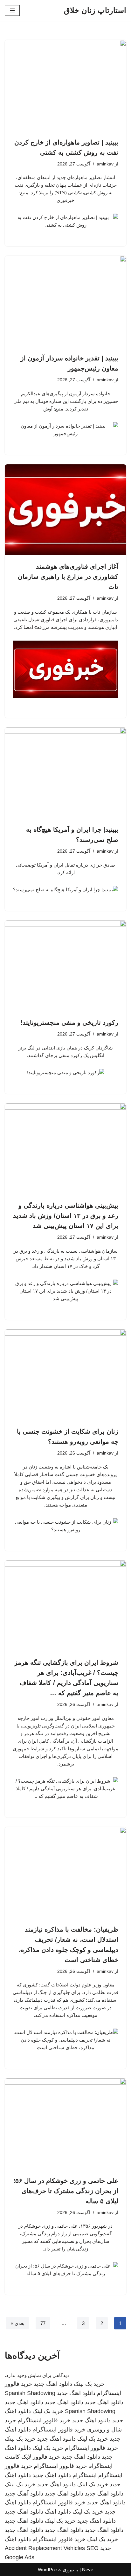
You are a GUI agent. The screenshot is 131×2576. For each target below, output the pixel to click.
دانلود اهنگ (58, 2512)
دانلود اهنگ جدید (53, 2384)
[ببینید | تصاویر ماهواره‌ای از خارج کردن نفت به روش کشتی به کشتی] (65, 85)
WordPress (50, 2570)
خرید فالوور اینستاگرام (44, 2420)
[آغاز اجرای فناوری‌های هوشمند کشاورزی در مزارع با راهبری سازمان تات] (65, 510)
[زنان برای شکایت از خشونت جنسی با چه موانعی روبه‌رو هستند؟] (65, 1375)
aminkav (105, 164)
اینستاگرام (85, 2475)
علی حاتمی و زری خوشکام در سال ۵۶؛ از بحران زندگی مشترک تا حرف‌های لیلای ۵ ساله (66, 2191)
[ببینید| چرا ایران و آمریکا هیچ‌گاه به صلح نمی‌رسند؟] (65, 773)
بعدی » (18, 2323)
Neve (88, 2570)
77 (43, 2323)
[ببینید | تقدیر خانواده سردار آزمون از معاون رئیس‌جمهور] (65, 301)
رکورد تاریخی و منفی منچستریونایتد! (69, 1023)
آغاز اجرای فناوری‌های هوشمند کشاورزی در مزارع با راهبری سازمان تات (68, 577)
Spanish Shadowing (30, 2393)
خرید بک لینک (89, 2384)
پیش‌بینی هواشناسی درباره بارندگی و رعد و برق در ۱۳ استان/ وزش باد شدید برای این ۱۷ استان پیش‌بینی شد (66, 1216)
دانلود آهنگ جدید (24, 2494)
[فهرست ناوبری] (12, 10)
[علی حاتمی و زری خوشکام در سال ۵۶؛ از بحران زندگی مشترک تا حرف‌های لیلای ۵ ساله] (65, 2124)
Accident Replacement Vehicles (45, 2548)
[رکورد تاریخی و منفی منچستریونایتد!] (65, 966)
